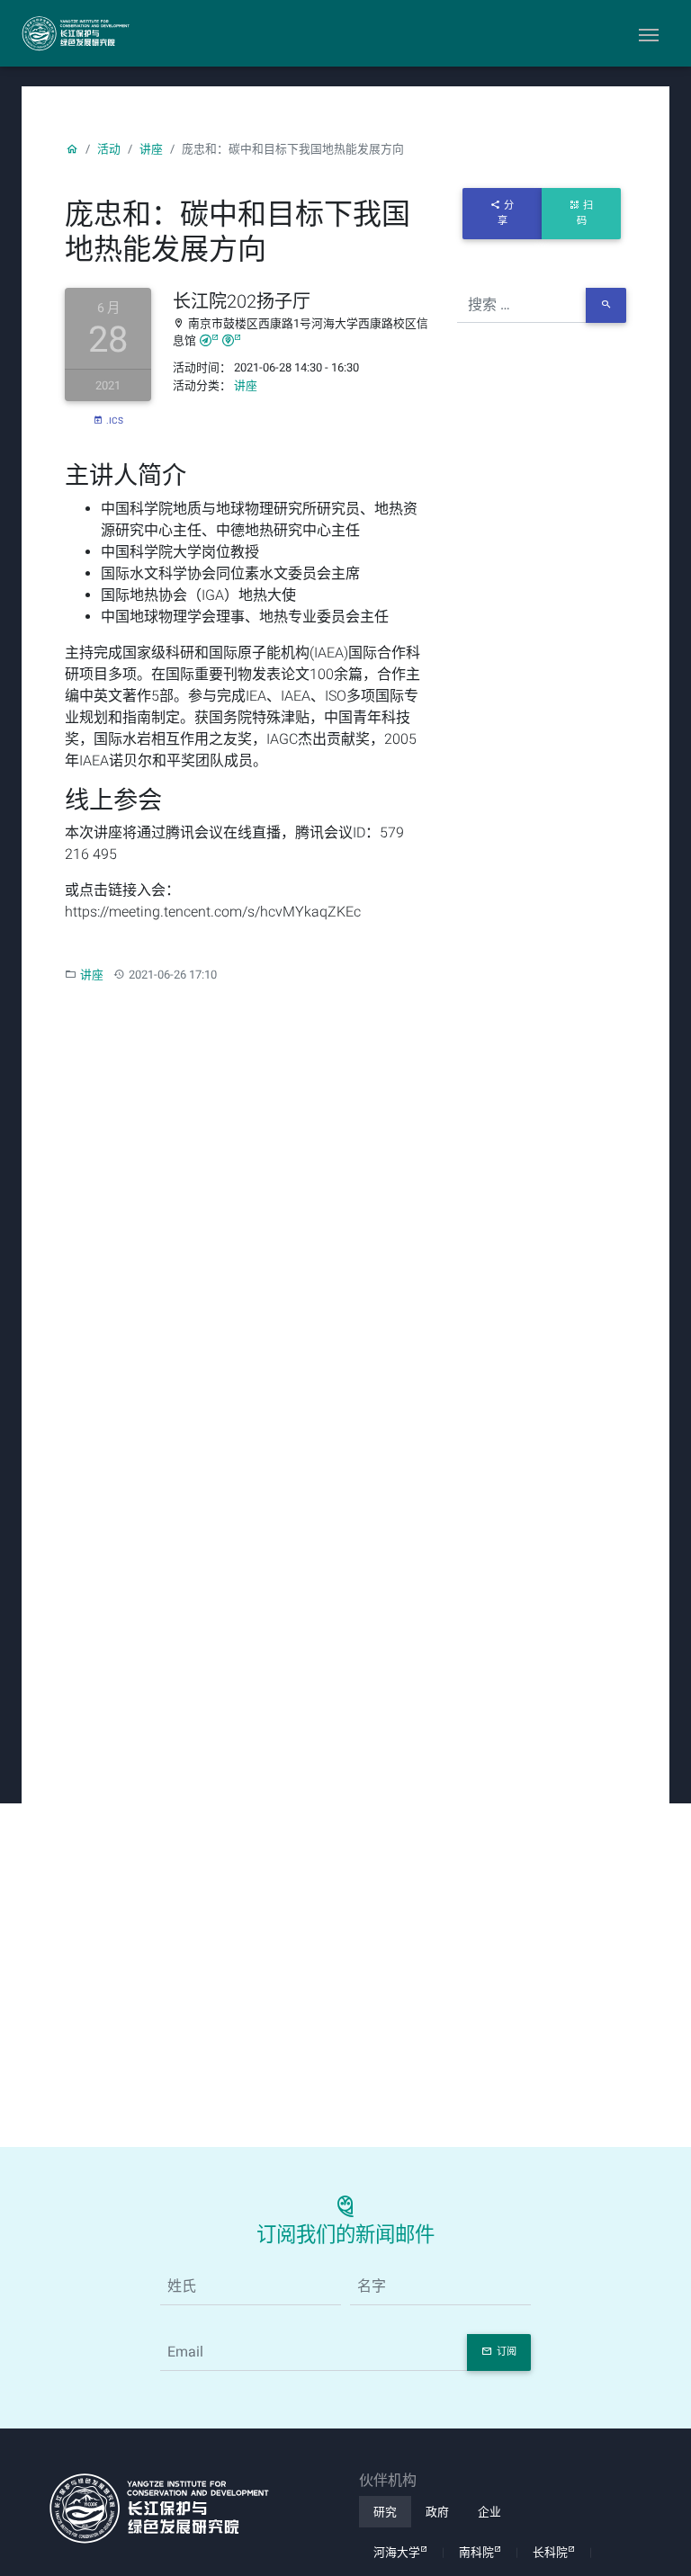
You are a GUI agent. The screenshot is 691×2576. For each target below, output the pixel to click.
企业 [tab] (489, 2512)
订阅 (507, 2352)
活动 (109, 149)
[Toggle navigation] (649, 33)
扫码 (585, 213)
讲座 (151, 149)
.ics (115, 420)
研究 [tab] (385, 2512)
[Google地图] (232, 340)
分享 (506, 213)
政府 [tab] (437, 2512)
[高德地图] (209, 340)
